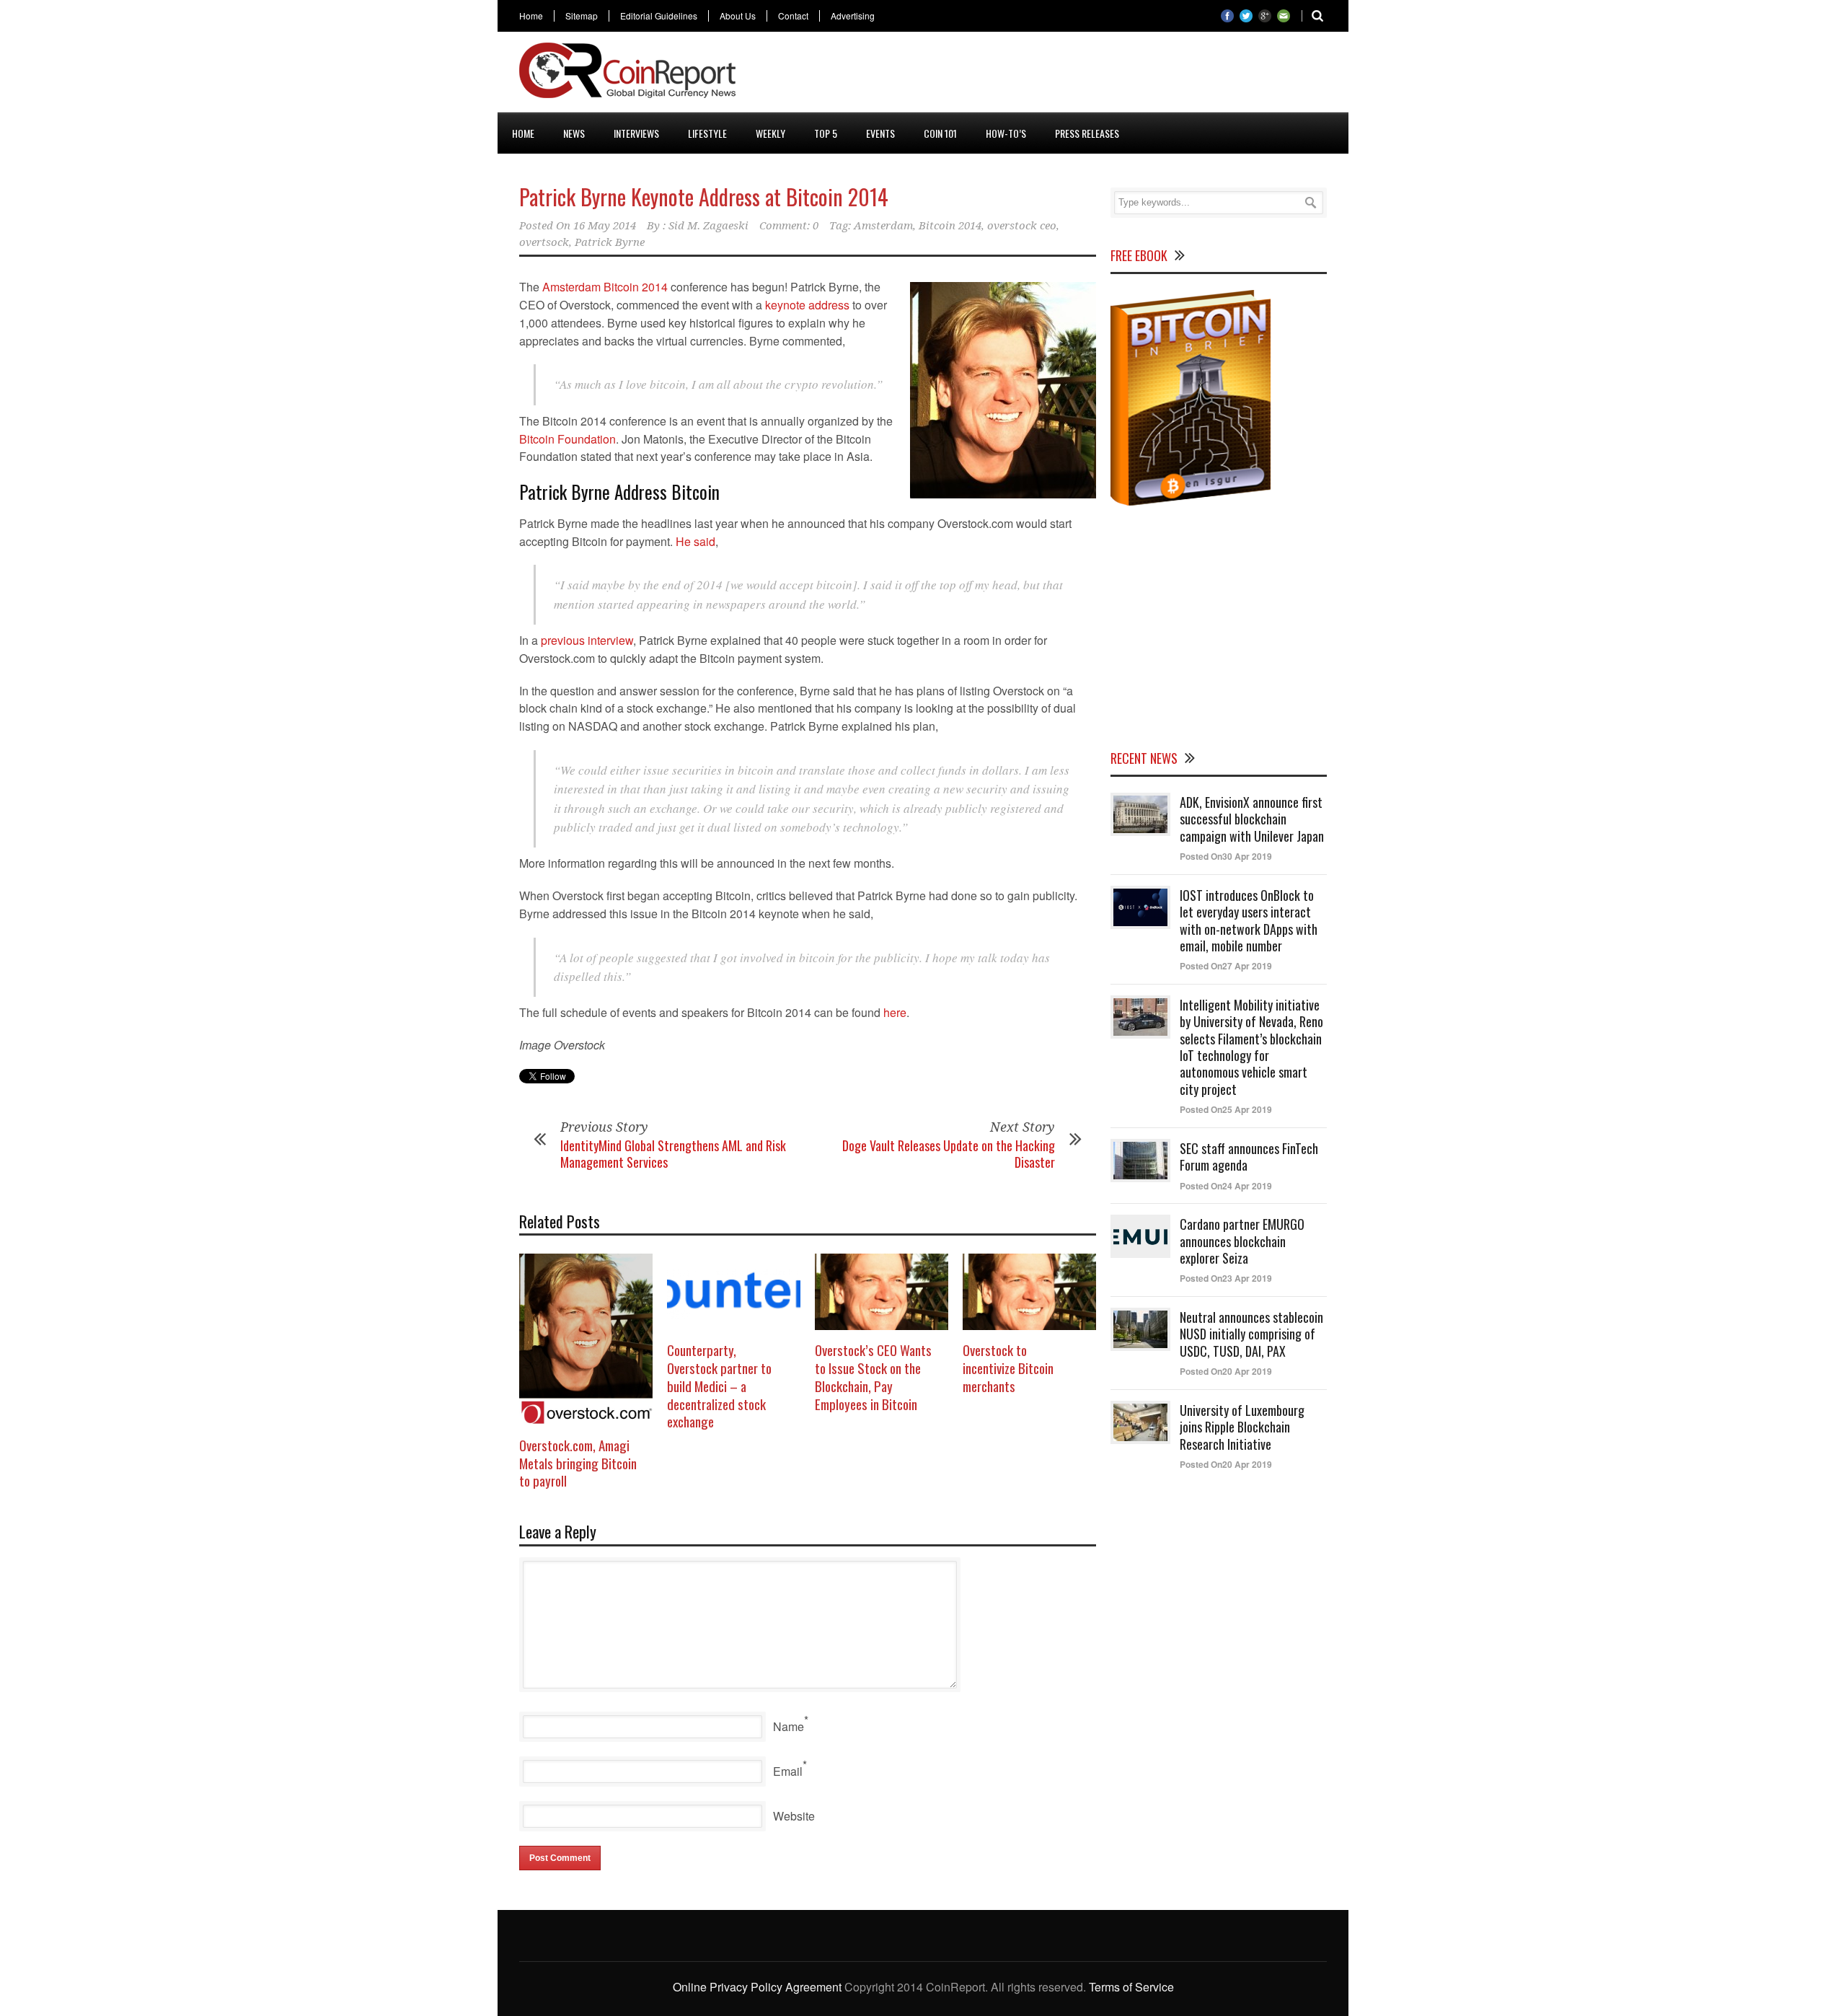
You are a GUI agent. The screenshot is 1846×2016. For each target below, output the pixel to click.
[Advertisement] (1064, 75)
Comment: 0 (789, 226)
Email (788, 1771)
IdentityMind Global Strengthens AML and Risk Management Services (673, 1154)
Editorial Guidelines (659, 16)
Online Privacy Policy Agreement (757, 1987)
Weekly (770, 133)
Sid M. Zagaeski (708, 226)
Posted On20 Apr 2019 (1226, 1371)
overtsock (544, 242)
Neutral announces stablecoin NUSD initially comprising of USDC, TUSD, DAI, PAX (1251, 1334)
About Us (738, 16)
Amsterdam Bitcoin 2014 (605, 287)
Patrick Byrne (610, 242)
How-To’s (1006, 133)
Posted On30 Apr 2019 (1226, 856)
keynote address (807, 305)
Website (794, 1816)
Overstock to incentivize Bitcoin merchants (1008, 1367)
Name (789, 1726)
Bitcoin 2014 (950, 226)
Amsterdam (883, 226)
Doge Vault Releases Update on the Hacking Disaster (949, 1154)
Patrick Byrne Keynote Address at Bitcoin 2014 (704, 197)
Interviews (636, 133)
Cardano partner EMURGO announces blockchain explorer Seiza (1242, 1241)
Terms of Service (1131, 1987)
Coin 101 (940, 133)
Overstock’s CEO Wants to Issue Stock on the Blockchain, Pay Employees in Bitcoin (873, 1376)
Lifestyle (707, 133)
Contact (793, 16)
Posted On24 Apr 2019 (1226, 1186)
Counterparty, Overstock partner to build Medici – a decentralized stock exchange (719, 1385)
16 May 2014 (605, 226)
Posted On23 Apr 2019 (1226, 1278)
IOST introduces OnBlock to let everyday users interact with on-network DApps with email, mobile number (1249, 920)
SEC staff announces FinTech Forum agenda (1249, 1157)
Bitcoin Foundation (568, 439)
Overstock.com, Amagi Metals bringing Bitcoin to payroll (578, 1462)
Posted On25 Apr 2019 (1226, 1109)
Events (880, 133)
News (574, 133)
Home (531, 16)
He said (695, 541)
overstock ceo (1022, 226)
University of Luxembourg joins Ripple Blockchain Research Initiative (1242, 1427)
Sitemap (582, 16)
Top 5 (826, 133)
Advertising (853, 16)
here (895, 1012)
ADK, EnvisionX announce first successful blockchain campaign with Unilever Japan (1252, 819)
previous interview (587, 640)
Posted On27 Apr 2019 (1226, 966)
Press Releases (1087, 133)
